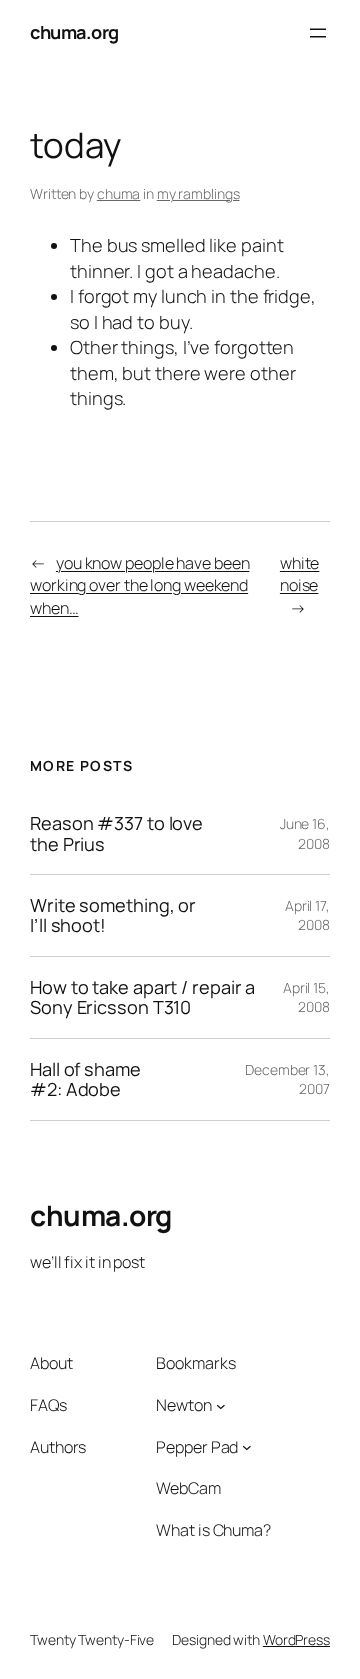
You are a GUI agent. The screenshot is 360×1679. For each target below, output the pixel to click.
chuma (119, 193)
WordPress (296, 1639)
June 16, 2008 (305, 833)
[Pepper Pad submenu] (247, 1447)
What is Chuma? (213, 1530)
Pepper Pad (197, 1447)
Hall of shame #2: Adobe (85, 1079)
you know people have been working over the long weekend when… (139, 585)
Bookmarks (195, 1363)
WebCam (188, 1488)
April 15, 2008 (306, 997)
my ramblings (198, 193)
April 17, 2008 (307, 915)
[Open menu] (318, 33)
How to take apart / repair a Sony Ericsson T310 (142, 997)
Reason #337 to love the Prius (116, 833)
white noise (300, 574)
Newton (183, 1405)
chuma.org (74, 32)
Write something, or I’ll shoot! (113, 915)
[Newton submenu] (221, 1405)
